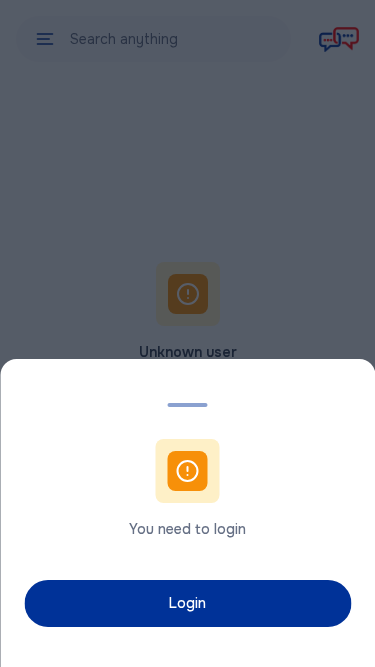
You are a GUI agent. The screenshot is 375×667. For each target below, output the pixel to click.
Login (187, 603)
